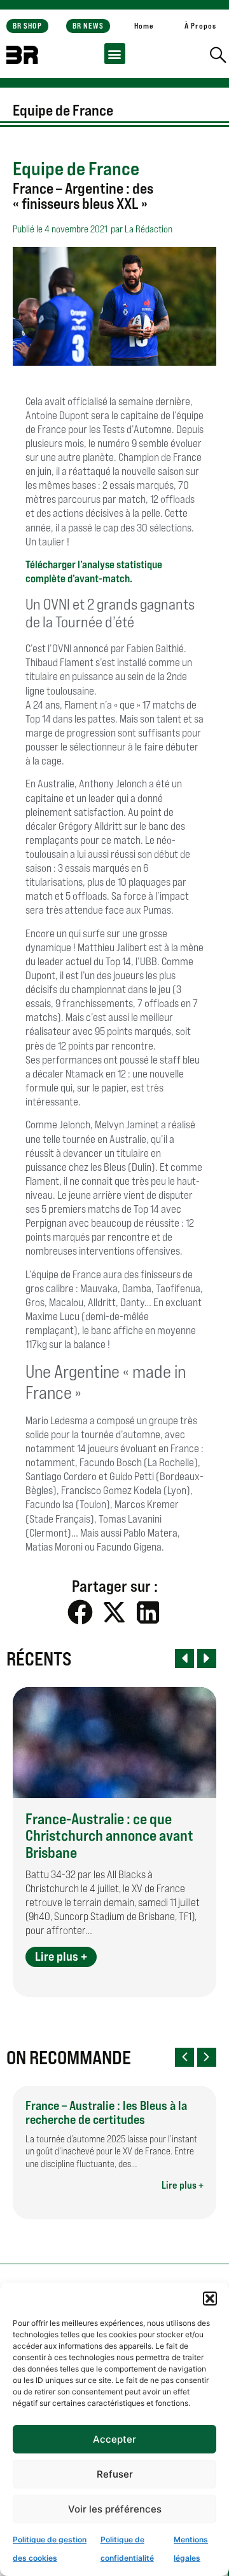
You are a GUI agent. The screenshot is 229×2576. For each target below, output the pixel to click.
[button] (210, 2299)
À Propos (200, 26)
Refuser (115, 2474)
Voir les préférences (115, 2509)
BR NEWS (88, 26)
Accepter (114, 2439)
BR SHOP (27, 26)
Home (144, 26)
